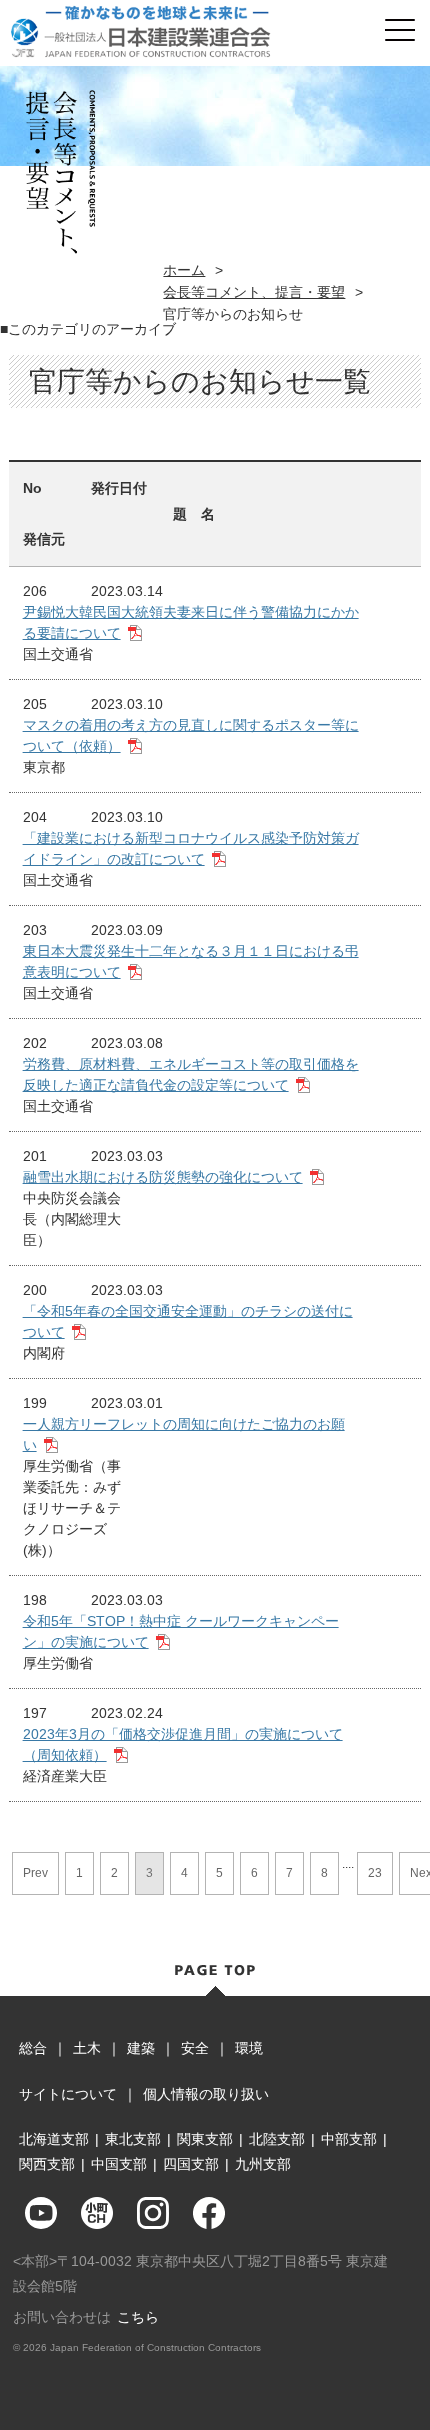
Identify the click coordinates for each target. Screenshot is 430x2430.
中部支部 (349, 2139)
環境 (249, 2048)
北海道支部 (54, 2139)
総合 (33, 2048)
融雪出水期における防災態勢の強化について (163, 1177)
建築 (141, 2048)
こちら (138, 2317)
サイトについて (68, 2094)
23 (375, 1873)
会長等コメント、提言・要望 (254, 292)
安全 (195, 2048)
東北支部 (133, 2139)
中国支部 (119, 2164)
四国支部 (191, 2164)
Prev (35, 1873)
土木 (87, 2048)
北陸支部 (277, 2139)
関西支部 (47, 2164)
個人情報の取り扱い (206, 2094)
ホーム (184, 270)
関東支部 (205, 2139)
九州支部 (263, 2164)
